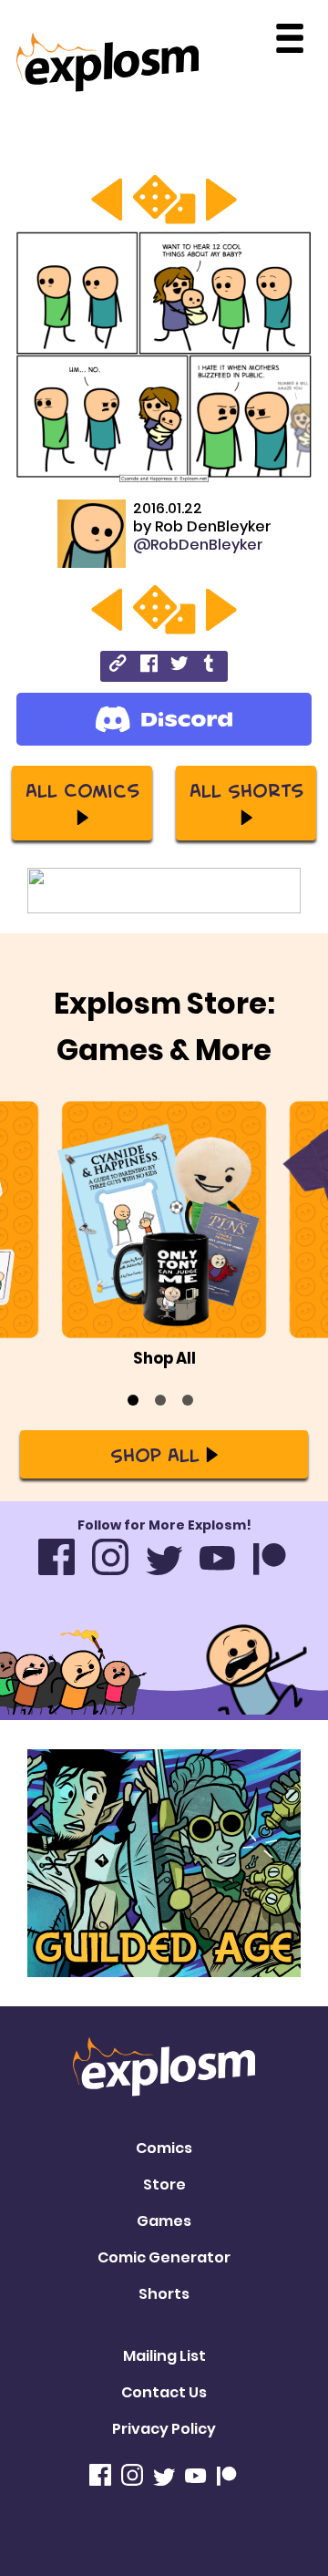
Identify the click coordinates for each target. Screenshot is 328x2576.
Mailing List (164, 2356)
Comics (164, 2148)
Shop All (155, 1454)
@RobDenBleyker (198, 545)
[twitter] (179, 666)
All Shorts (246, 789)
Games (164, 2221)
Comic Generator (164, 2257)
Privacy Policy (164, 2429)
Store (164, 2184)
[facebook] (149, 666)
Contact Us (164, 2392)
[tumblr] (210, 666)
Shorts (164, 2294)
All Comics (82, 789)
